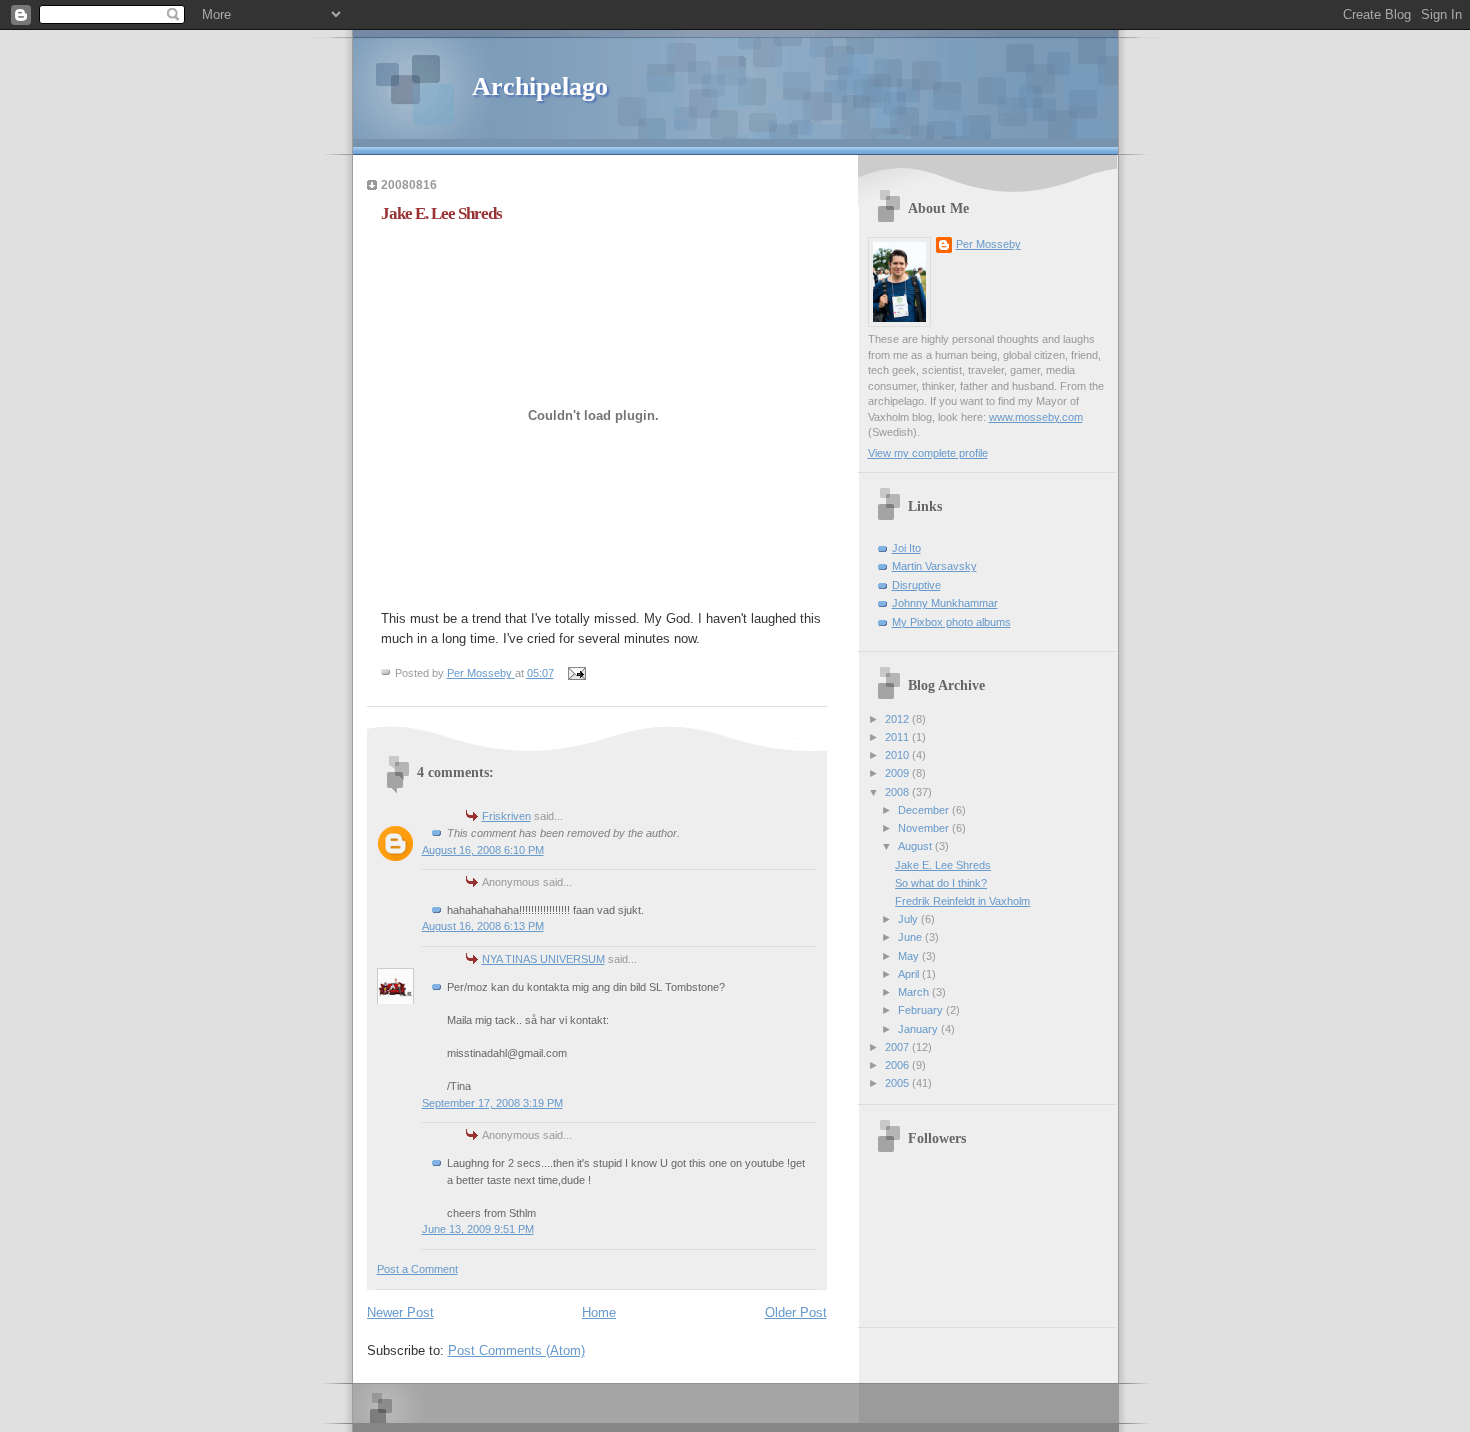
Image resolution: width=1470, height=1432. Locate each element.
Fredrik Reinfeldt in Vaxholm (962, 901)
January (919, 1029)
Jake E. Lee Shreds (943, 865)
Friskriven (506, 816)
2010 (898, 755)
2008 (898, 792)
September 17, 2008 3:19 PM (492, 1103)
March (915, 992)
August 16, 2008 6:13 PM (483, 926)
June (911, 937)
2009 (898, 773)
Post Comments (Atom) (516, 1350)
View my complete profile (928, 453)
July (909, 919)
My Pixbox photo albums (951, 622)
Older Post (796, 1312)
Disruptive (916, 585)
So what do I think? (941, 883)
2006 (898, 1065)
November (925, 828)
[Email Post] (576, 673)
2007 (898, 1047)
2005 (898, 1083)
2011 (898, 737)
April (910, 974)
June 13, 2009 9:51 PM (478, 1229)
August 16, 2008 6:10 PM (483, 850)
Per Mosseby (988, 244)
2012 (898, 719)
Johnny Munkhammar (945, 603)
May (910, 956)
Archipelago (540, 86)
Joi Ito (906, 548)
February (922, 1010)
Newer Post (400, 1312)
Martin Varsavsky (934, 566)
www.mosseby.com (1036, 417)
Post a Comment (417, 1269)
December (925, 810)
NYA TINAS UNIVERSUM (543, 959)
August (916, 846)
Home (599, 1312)
